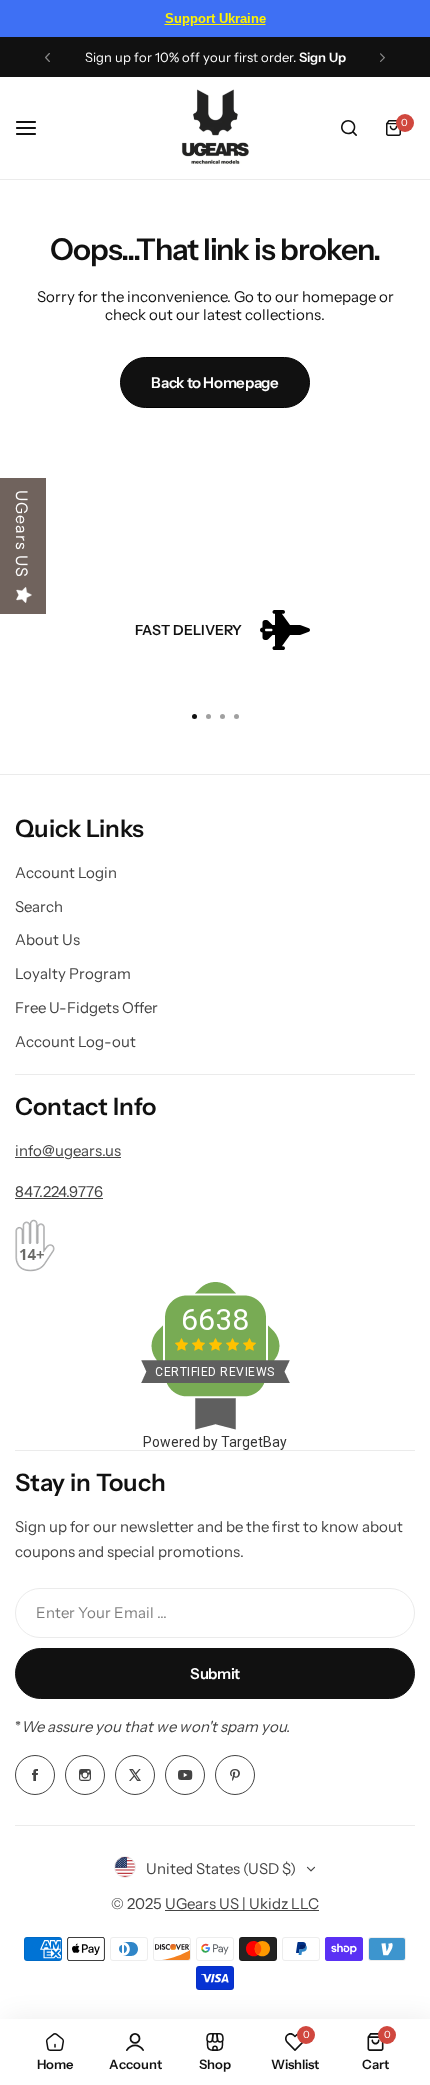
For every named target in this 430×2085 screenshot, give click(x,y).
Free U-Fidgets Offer (86, 1007)
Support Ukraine (215, 18)
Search (39, 906)
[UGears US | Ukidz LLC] (215, 128)
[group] (215, 630)
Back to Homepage (214, 382)
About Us (47, 939)
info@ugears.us (68, 1150)
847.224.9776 (59, 1191)
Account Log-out (75, 1041)
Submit (215, 1673)
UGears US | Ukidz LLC (242, 1903)
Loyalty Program (73, 973)
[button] (47, 57)
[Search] (349, 128)
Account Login (66, 872)
